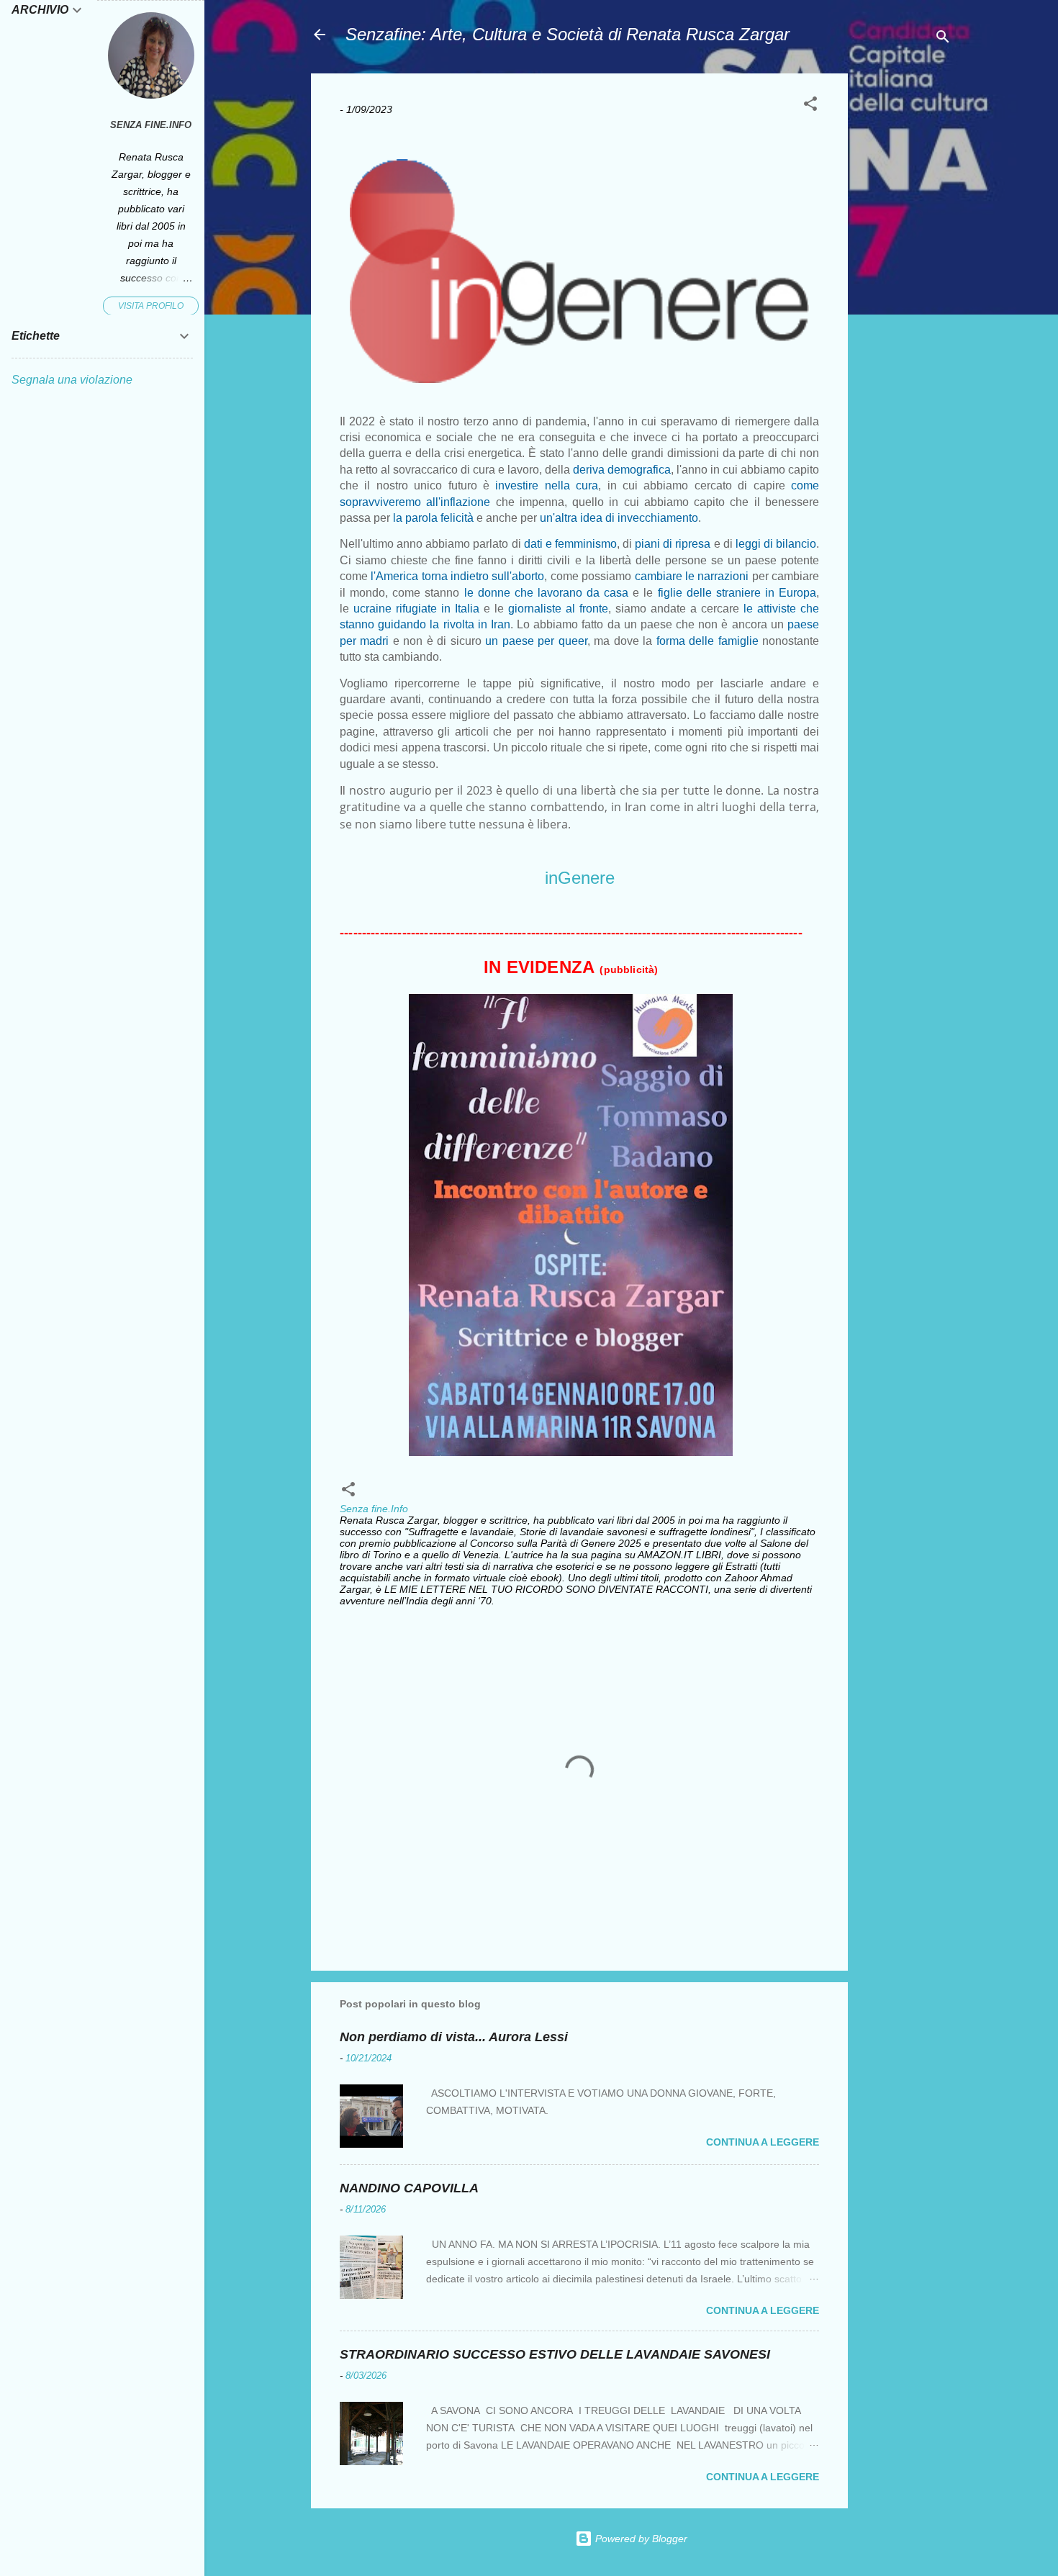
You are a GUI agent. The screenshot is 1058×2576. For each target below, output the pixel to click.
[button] (810, 106)
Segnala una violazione (72, 380)
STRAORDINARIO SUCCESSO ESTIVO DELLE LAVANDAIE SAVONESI (555, 2354)
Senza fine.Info (151, 125)
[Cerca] (943, 39)
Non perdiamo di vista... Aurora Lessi (454, 2037)
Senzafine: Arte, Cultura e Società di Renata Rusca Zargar (568, 34)
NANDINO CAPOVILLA (409, 2188)
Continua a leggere (763, 2142)
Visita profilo (151, 306)
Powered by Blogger (640, 2539)
